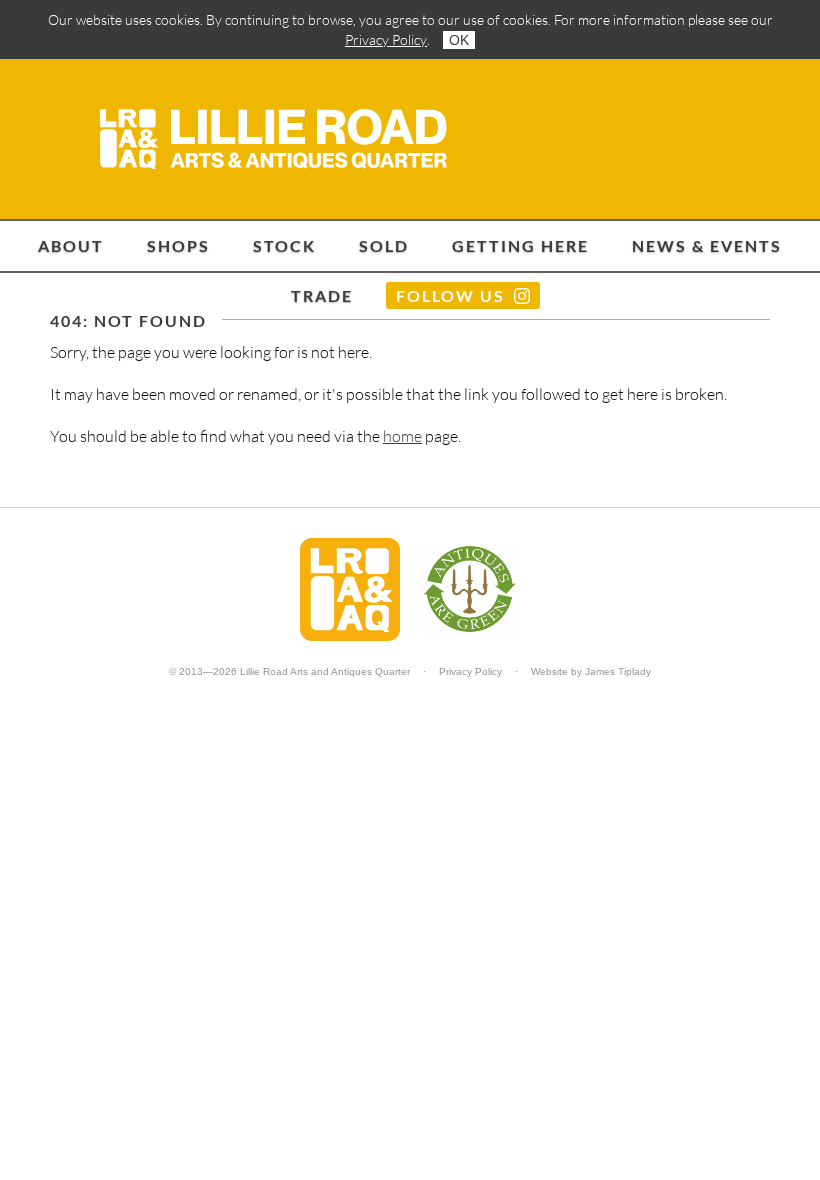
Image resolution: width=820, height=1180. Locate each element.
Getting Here (520, 245)
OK (459, 40)
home (402, 436)
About (71, 245)
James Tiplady (618, 671)
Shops (178, 245)
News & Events (707, 245)
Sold (384, 245)
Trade (322, 295)
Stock (284, 245)
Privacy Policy (386, 39)
